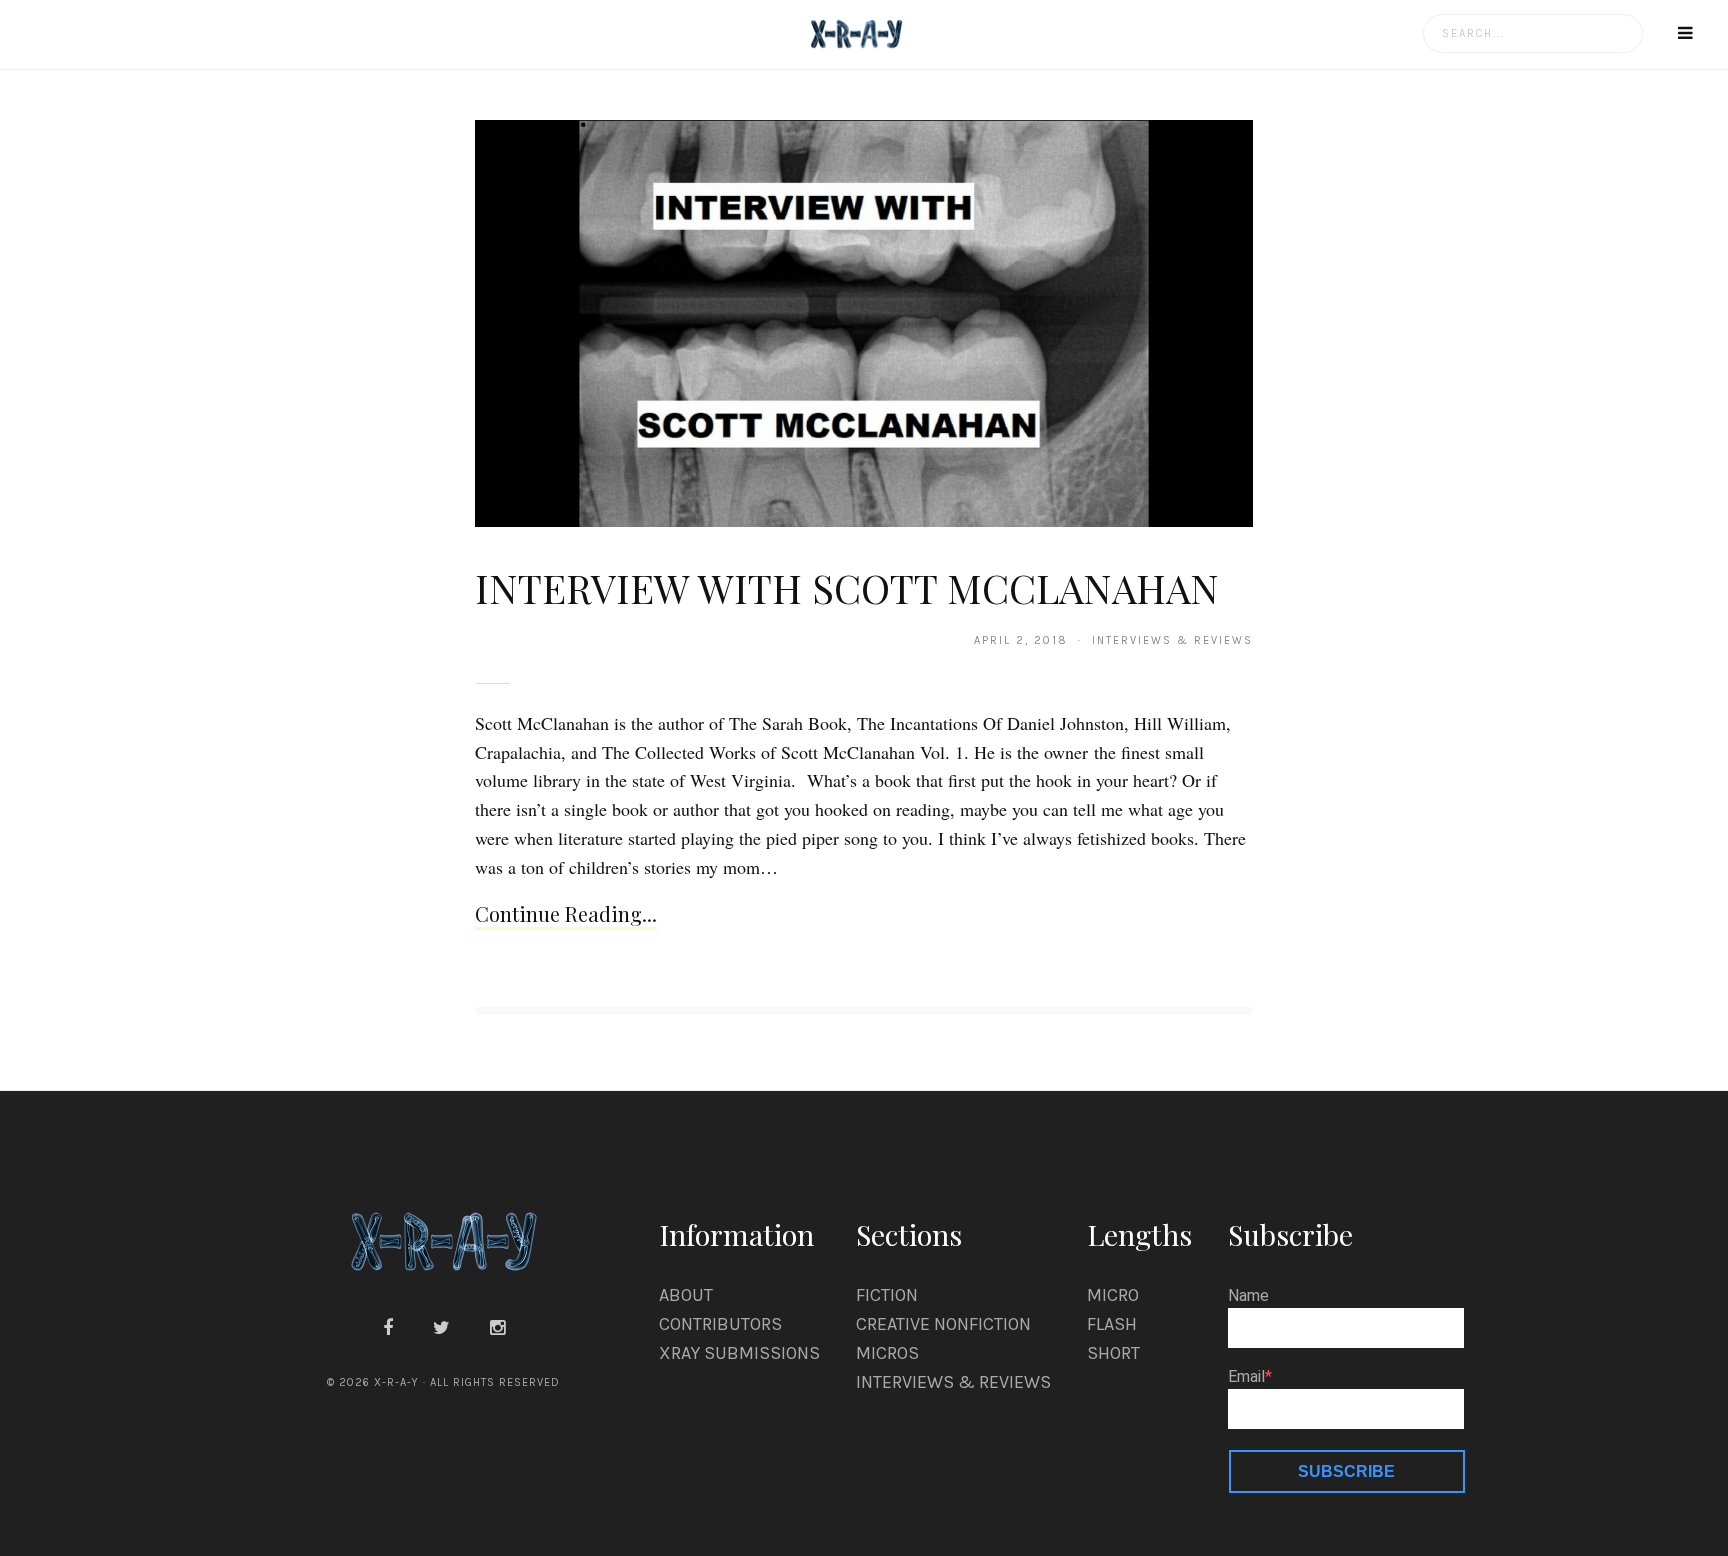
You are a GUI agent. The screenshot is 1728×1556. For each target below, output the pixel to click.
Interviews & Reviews (953, 1382)
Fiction (887, 1295)
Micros (887, 1353)
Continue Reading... (566, 913)
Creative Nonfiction (943, 1324)
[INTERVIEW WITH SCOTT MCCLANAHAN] (864, 322)
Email (1246, 1377)
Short (1113, 1353)
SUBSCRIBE (1346, 1471)
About (686, 1295)
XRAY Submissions (739, 1353)
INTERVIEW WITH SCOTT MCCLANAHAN (847, 587)
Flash (1112, 1324)
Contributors (720, 1324)
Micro (1113, 1295)
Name (1248, 1296)
